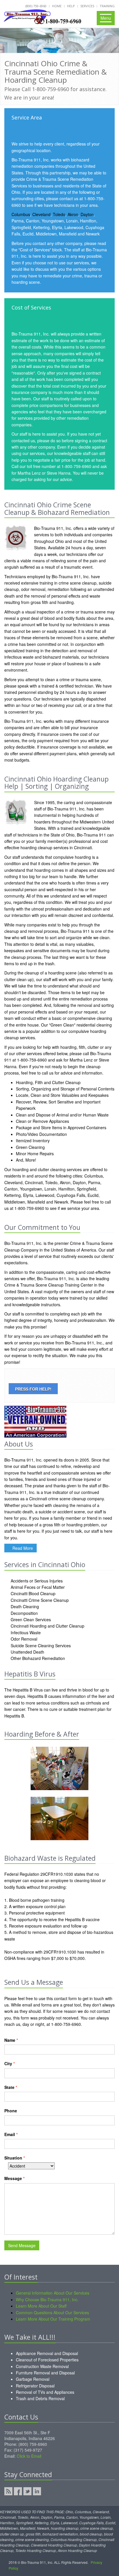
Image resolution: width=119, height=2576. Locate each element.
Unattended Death (27, 1652)
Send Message (22, 2245)
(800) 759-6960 (36, 6)
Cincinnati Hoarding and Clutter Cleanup (47, 1626)
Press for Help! (33, 1389)
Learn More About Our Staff (41, 2306)
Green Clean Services (30, 1619)
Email (11, 2134)
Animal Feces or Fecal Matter (37, 1587)
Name (11, 2040)
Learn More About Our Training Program (53, 2319)
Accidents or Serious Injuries (36, 1581)
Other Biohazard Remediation (37, 1658)
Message (14, 2178)
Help (71, 6)
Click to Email (29, 2456)
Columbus (21, 214)
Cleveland (41, 214)
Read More (22, 1548)
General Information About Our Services (53, 2293)
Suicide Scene (23, 1646)
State (11, 2087)
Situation (15, 2158)
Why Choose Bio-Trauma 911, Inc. (47, 2299)
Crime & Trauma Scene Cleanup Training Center (49, 1285)
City (10, 2063)
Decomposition (24, 1613)
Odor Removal (23, 1639)
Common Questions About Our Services (52, 2312)
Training (107, 6)
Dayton (87, 214)
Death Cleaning (24, 1606)
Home (57, 6)
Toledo (59, 214)
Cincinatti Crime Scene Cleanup (39, 1600)
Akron (73, 214)
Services (87, 6)
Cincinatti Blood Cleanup (32, 1593)
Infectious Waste (25, 1632)
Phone (11, 2111)
